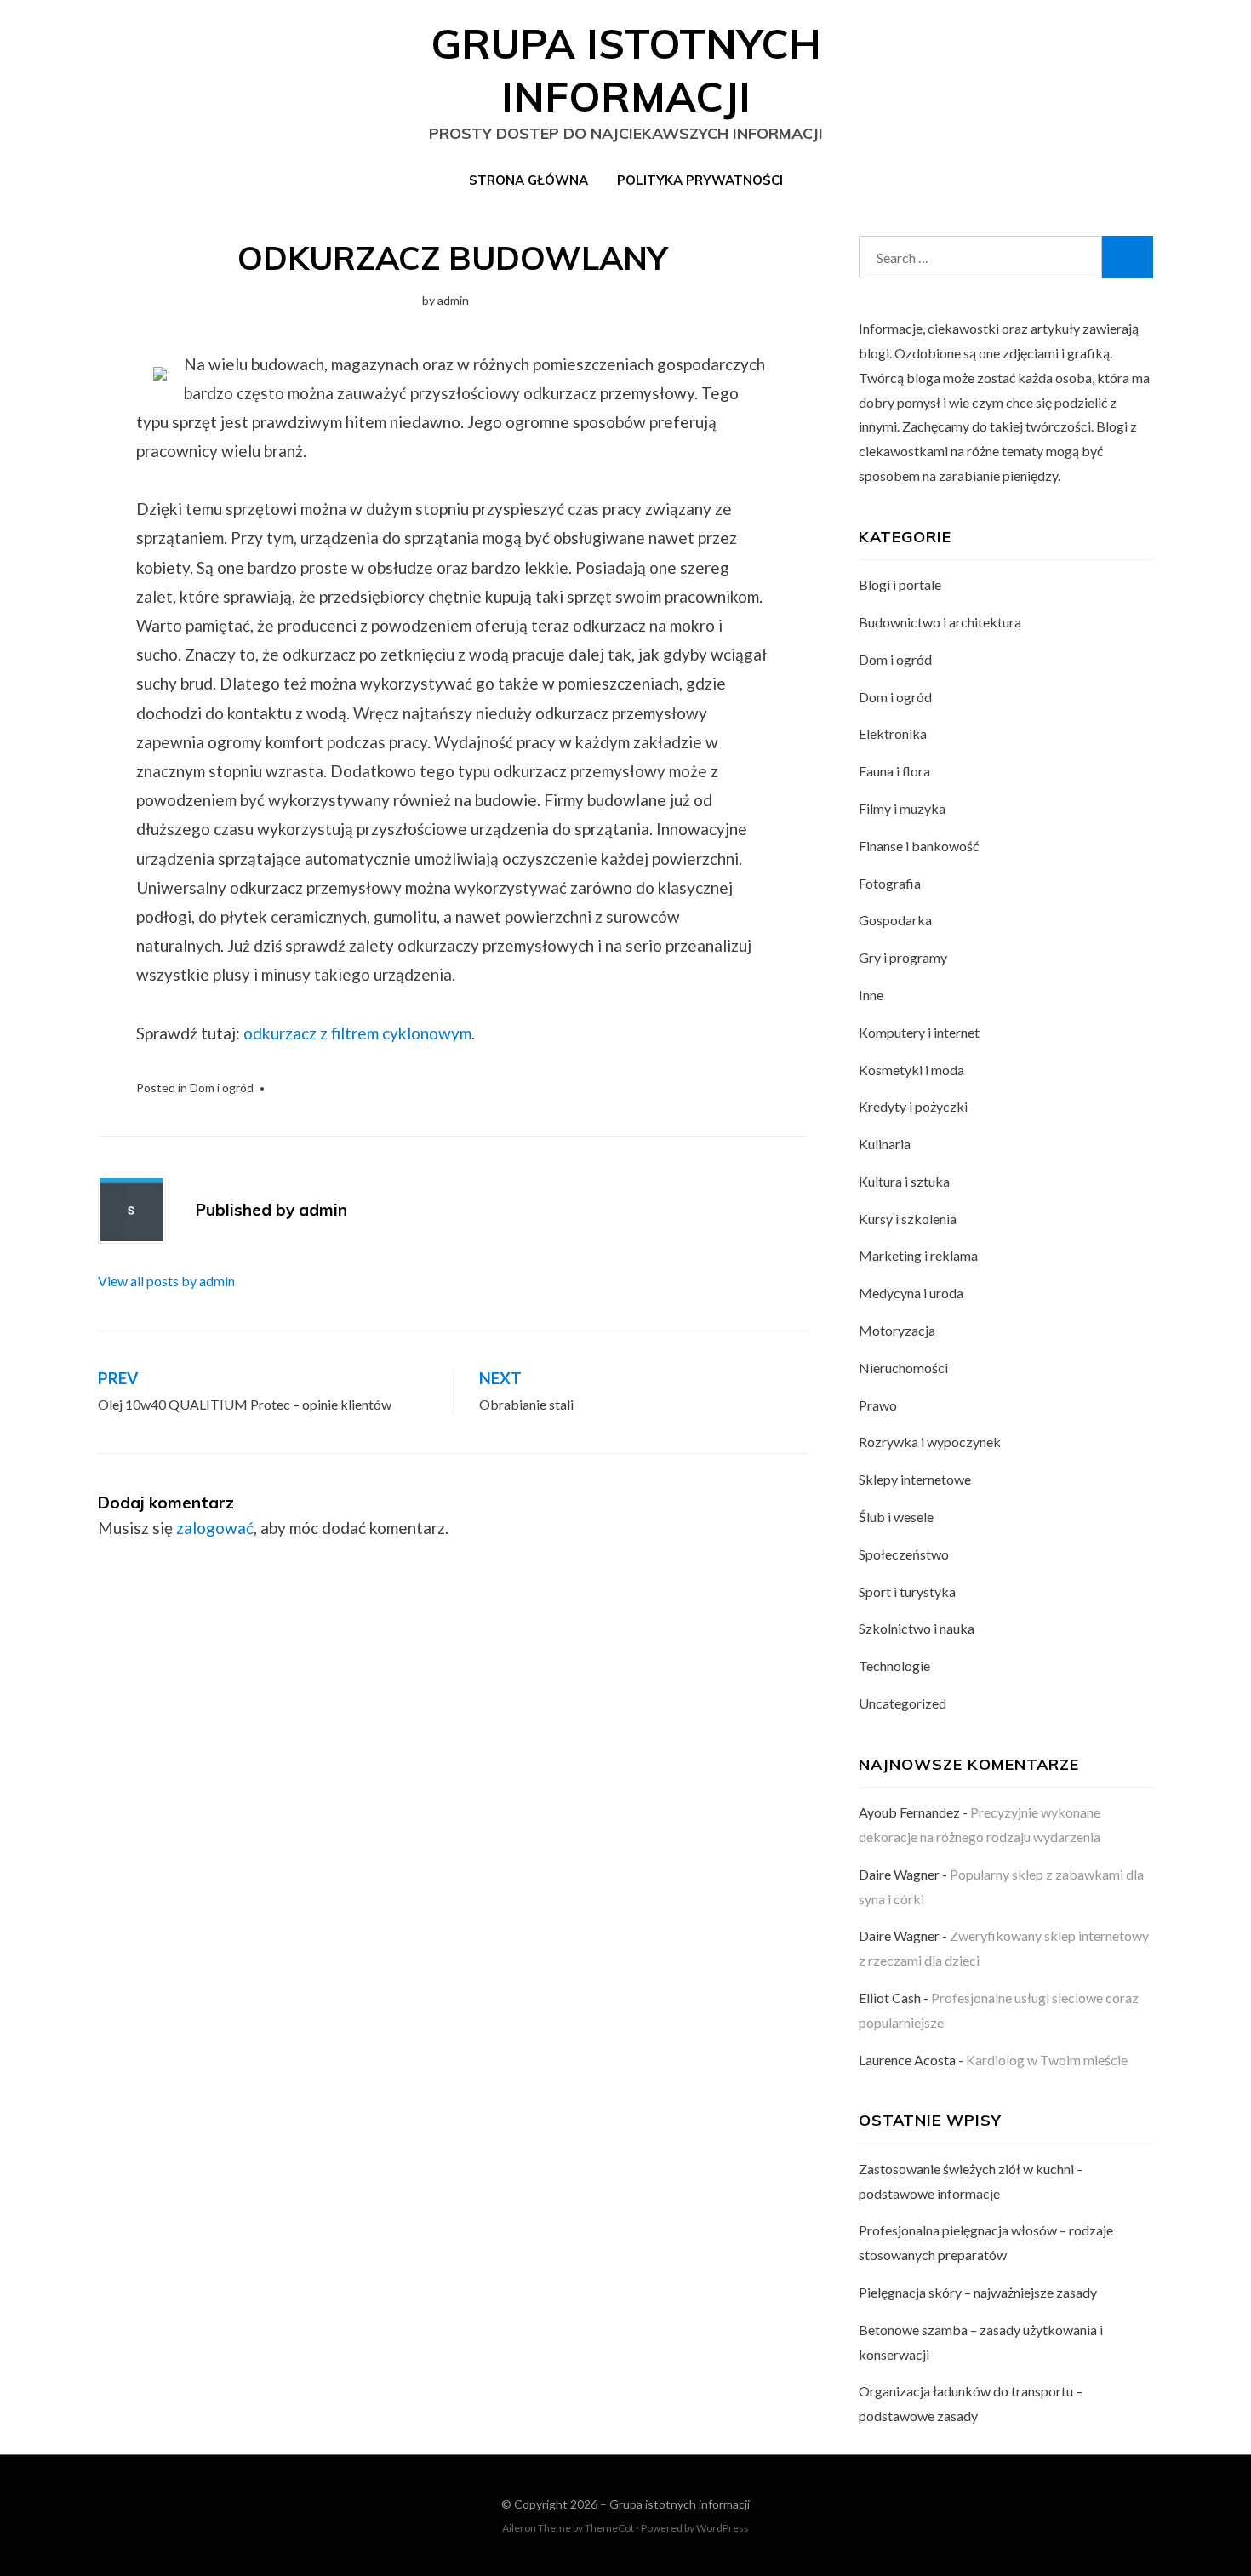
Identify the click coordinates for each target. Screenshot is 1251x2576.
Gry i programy (903, 957)
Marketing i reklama (918, 1255)
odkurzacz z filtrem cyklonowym (357, 1033)
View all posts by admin (166, 1281)
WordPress (723, 2528)
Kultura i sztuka (904, 1181)
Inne (871, 995)
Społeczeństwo (904, 1554)
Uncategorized (903, 1703)
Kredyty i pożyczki (913, 1106)
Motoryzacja (897, 1330)
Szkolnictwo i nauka (917, 1628)
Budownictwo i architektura (940, 622)
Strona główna (528, 180)
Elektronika (893, 733)
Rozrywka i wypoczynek (930, 1442)
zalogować (215, 1528)
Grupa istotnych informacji (680, 2504)
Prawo (878, 1405)
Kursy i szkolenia (908, 1219)
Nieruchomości (903, 1368)
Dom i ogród (222, 1088)
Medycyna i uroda (911, 1293)
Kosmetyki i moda (911, 1070)
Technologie (894, 1666)
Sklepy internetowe (915, 1479)
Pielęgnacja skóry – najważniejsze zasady (978, 2292)
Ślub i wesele (896, 1517)
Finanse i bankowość (919, 846)
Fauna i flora (894, 771)
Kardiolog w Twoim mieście (1047, 2060)
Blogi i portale (900, 584)
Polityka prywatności (700, 180)
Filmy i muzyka (902, 808)
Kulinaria (885, 1144)
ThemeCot (609, 2528)
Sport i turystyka (907, 1591)
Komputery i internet (919, 1032)
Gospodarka (895, 920)
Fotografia (890, 883)
